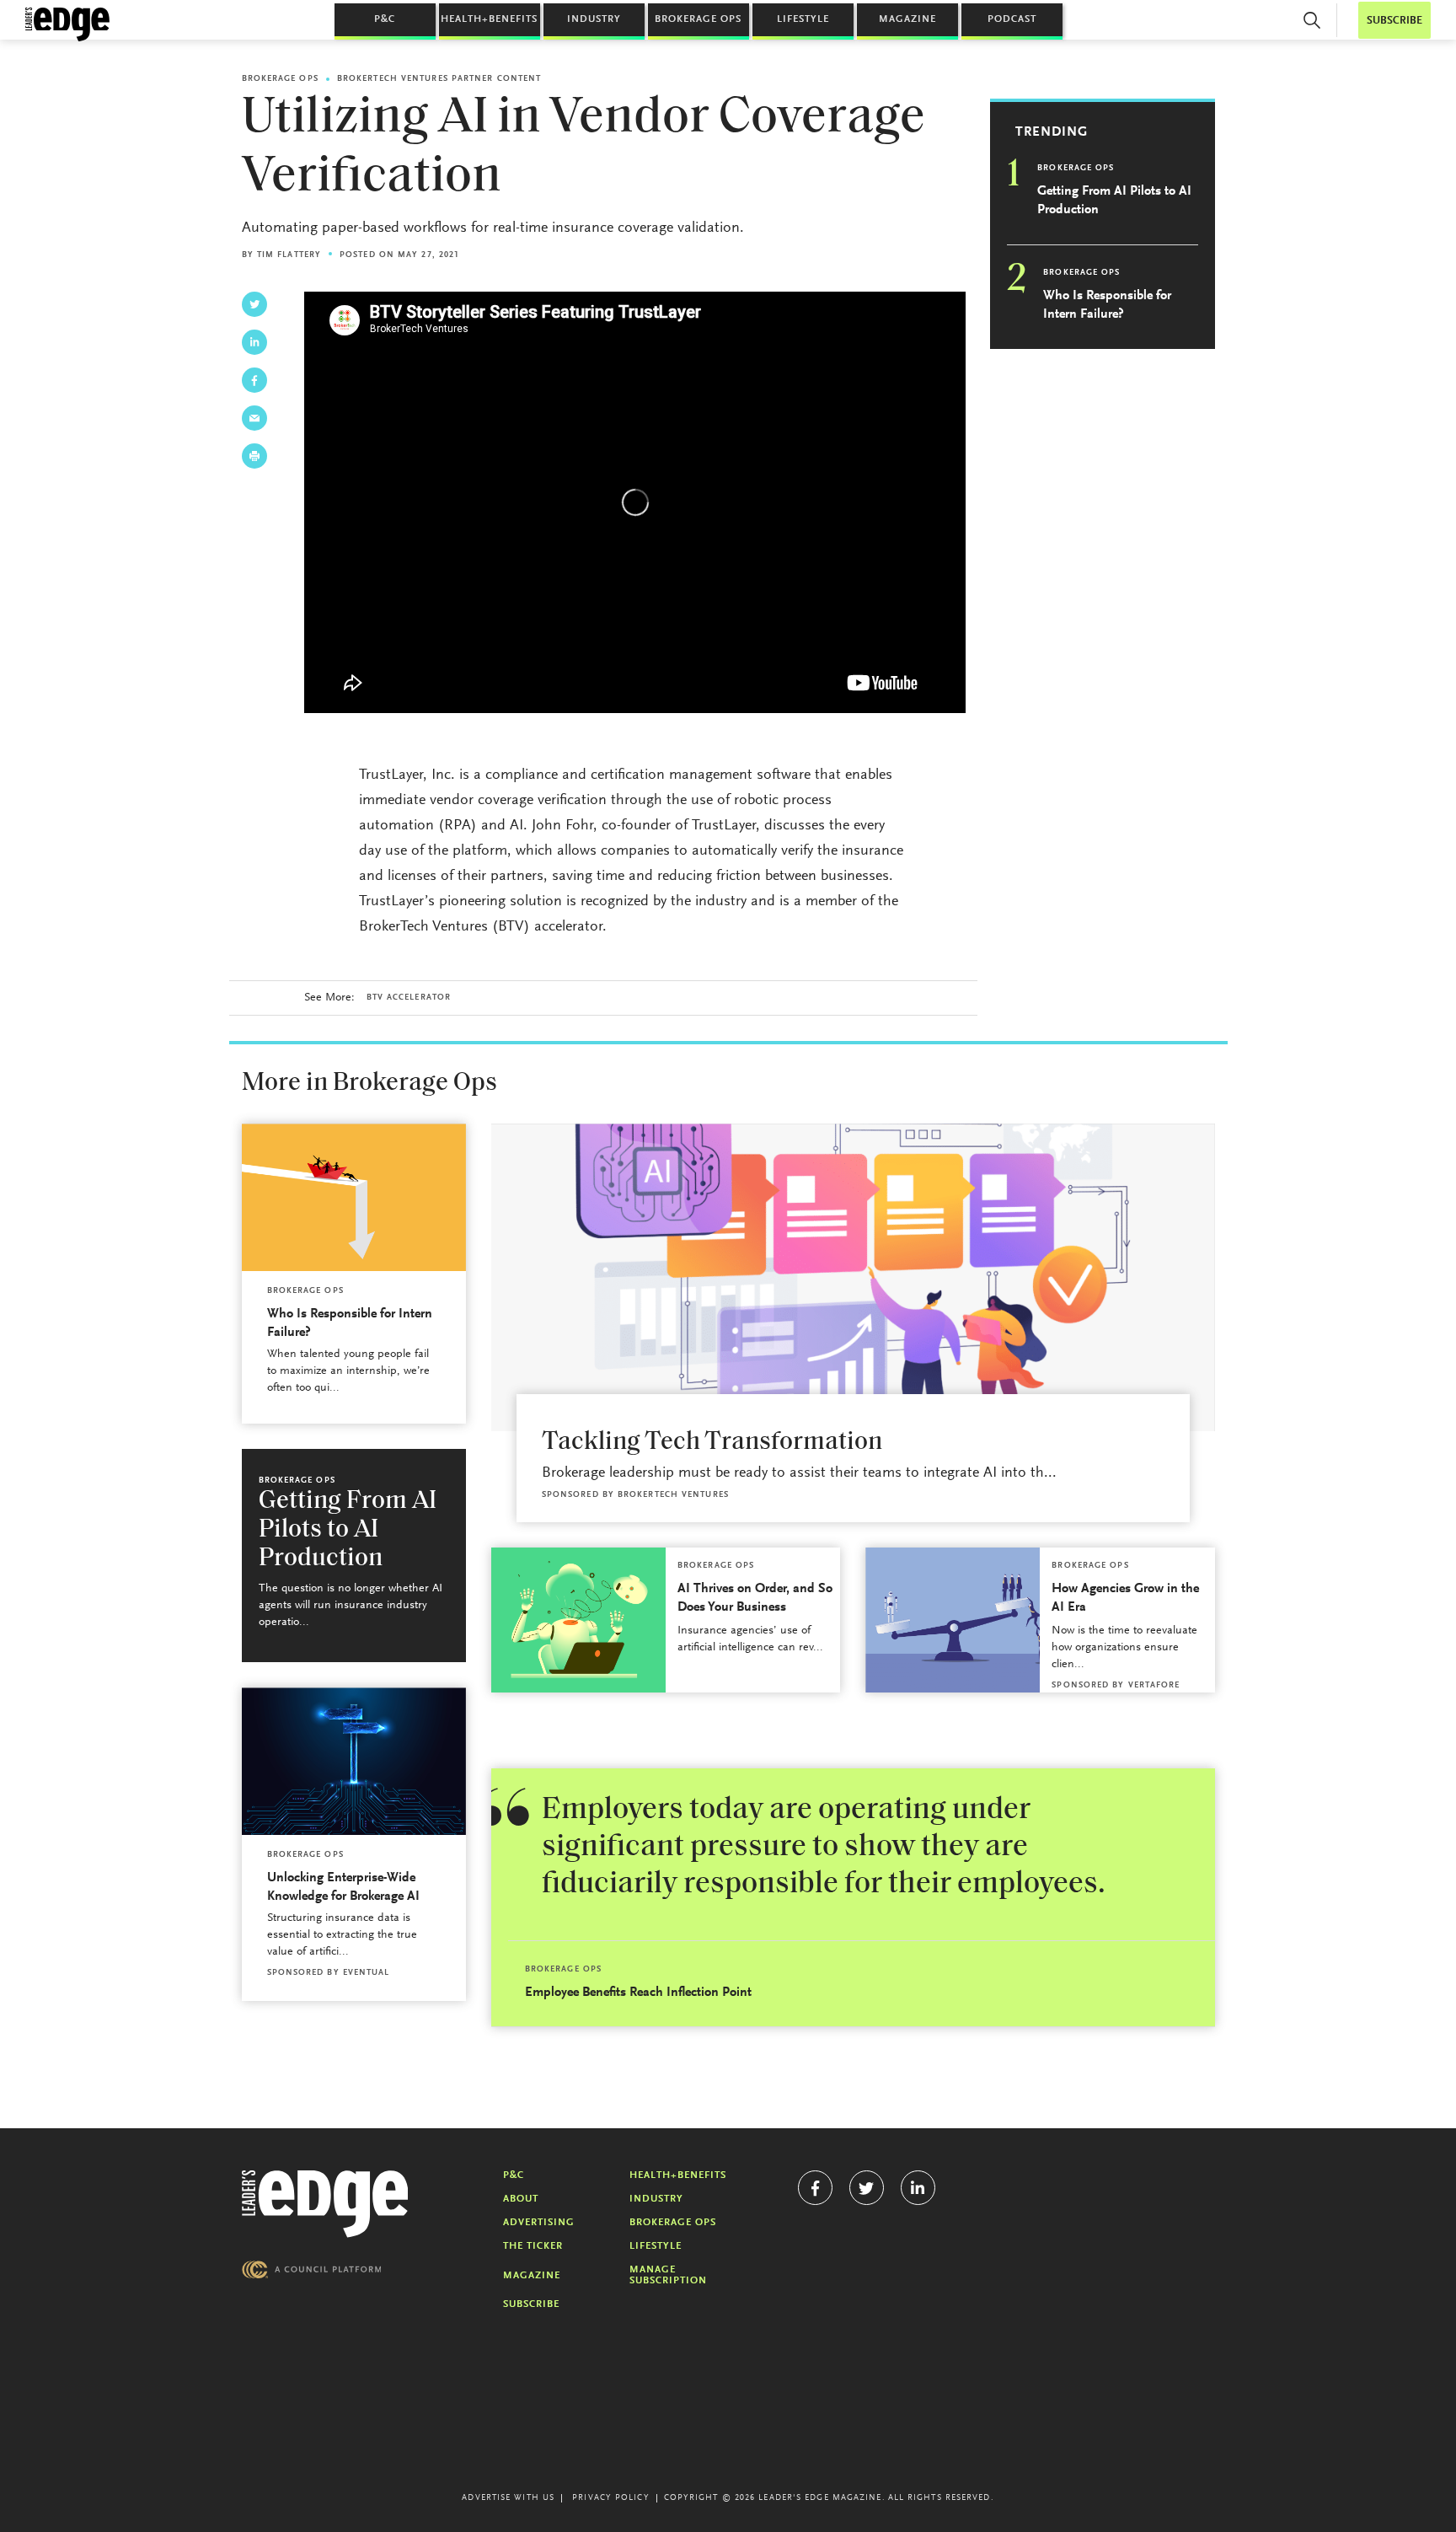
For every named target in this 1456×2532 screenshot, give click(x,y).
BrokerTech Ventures (673, 1495)
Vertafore (1154, 1686)
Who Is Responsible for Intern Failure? (1107, 305)
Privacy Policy (610, 2498)
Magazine (907, 19)
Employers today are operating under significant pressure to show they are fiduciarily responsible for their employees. (824, 1848)
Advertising (539, 2223)
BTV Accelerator (409, 998)
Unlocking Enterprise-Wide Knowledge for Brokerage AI (343, 1887)
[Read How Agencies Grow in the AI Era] (953, 1620)
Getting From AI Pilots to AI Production (1114, 201)
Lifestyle (803, 19)
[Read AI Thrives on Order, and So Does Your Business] (578, 1620)
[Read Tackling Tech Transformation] (853, 1277)
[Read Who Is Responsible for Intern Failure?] (354, 1197)
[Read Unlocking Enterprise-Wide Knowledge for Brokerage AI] (354, 1761)
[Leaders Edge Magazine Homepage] (67, 24)
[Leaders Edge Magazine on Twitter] (867, 2188)
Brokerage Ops (698, 19)
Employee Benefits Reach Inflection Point (638, 1993)
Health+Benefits (489, 19)
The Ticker (533, 2246)
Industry (594, 19)
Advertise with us (508, 2498)
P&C (385, 19)
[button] (1312, 20)
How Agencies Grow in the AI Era (1125, 1598)
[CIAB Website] (312, 2269)
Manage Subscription (668, 2275)
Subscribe (531, 2304)
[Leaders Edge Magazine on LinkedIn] (918, 2188)
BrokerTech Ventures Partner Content (439, 79)
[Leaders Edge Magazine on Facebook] (815, 2188)
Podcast (1012, 19)
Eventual (367, 1973)
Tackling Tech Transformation (712, 1443)
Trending (1052, 132)
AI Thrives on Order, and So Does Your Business (755, 1598)
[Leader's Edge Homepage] (325, 2204)
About (521, 2199)
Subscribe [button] (1394, 21)
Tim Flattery (289, 255)
